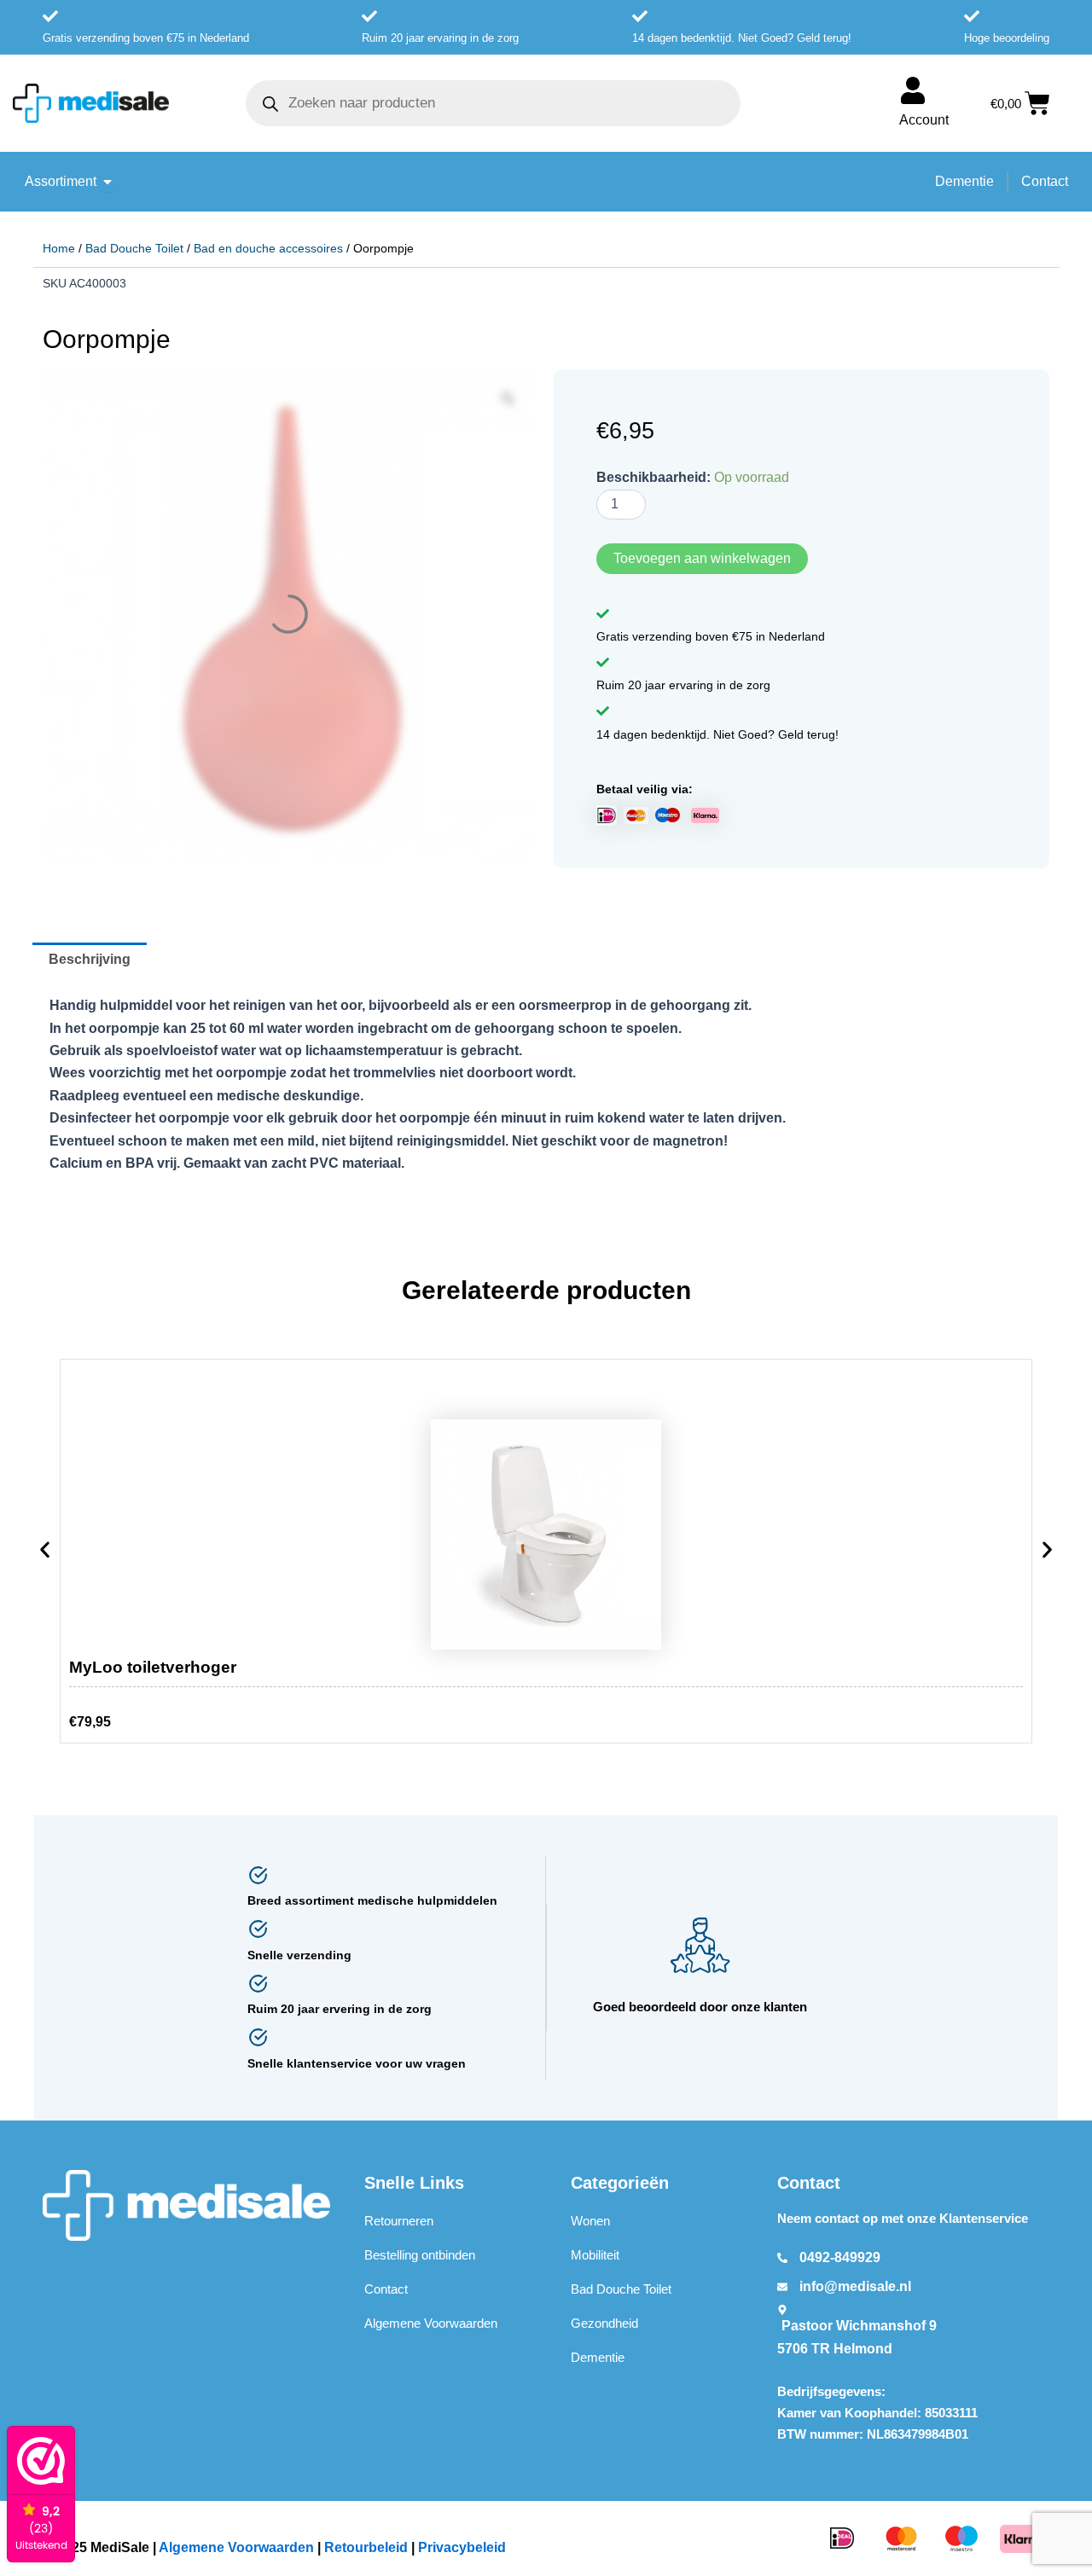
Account (924, 120)
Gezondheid (604, 2324)
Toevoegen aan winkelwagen (702, 558)
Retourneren (399, 2222)
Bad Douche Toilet (134, 248)
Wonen (590, 2222)
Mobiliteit (595, 2256)
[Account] (913, 90)
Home (59, 248)
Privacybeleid (462, 2548)
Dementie (598, 2358)
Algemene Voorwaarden (431, 2324)
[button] (45, 1555)
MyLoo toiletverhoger (153, 1668)
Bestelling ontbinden (420, 2256)
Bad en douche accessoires (268, 248)
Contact (386, 2290)
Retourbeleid (366, 2548)
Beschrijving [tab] (90, 960)
